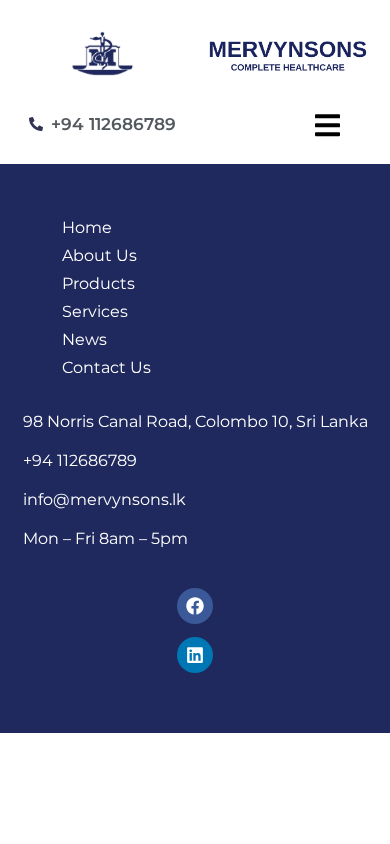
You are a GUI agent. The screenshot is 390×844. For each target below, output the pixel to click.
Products (98, 283)
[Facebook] (195, 606)
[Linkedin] (195, 655)
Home (87, 227)
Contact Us (106, 367)
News (84, 339)
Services (95, 311)
